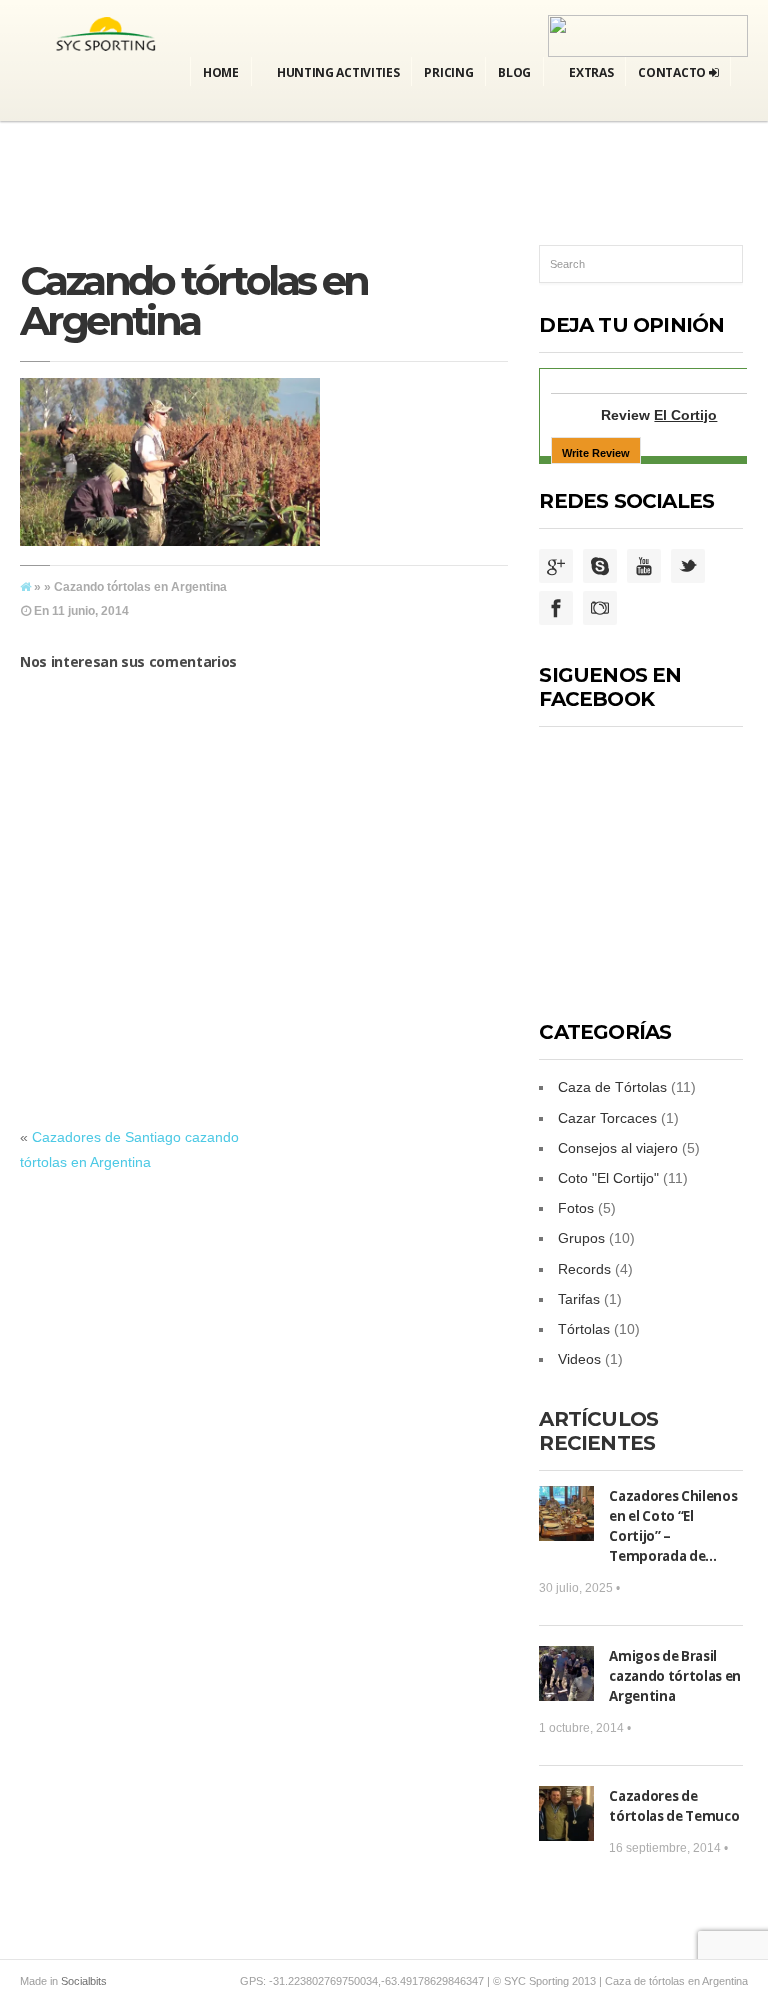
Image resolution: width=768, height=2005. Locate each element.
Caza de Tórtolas (612, 1087)
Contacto (673, 72)
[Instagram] (600, 609)
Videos (579, 1359)
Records (584, 1269)
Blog (514, 72)
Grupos (581, 1238)
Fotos (576, 1208)
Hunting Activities (338, 72)
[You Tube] (644, 567)
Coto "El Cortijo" (608, 1178)
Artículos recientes (598, 1431)
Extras (591, 72)
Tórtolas (584, 1329)
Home (221, 72)
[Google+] (556, 567)
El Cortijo (685, 415)
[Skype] (600, 567)
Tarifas (579, 1299)
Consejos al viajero (618, 1148)
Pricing (448, 72)
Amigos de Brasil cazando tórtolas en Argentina (675, 1676)
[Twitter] (688, 567)
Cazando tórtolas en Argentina (194, 300)
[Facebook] (556, 609)
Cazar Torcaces (607, 1118)
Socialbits (84, 1981)
